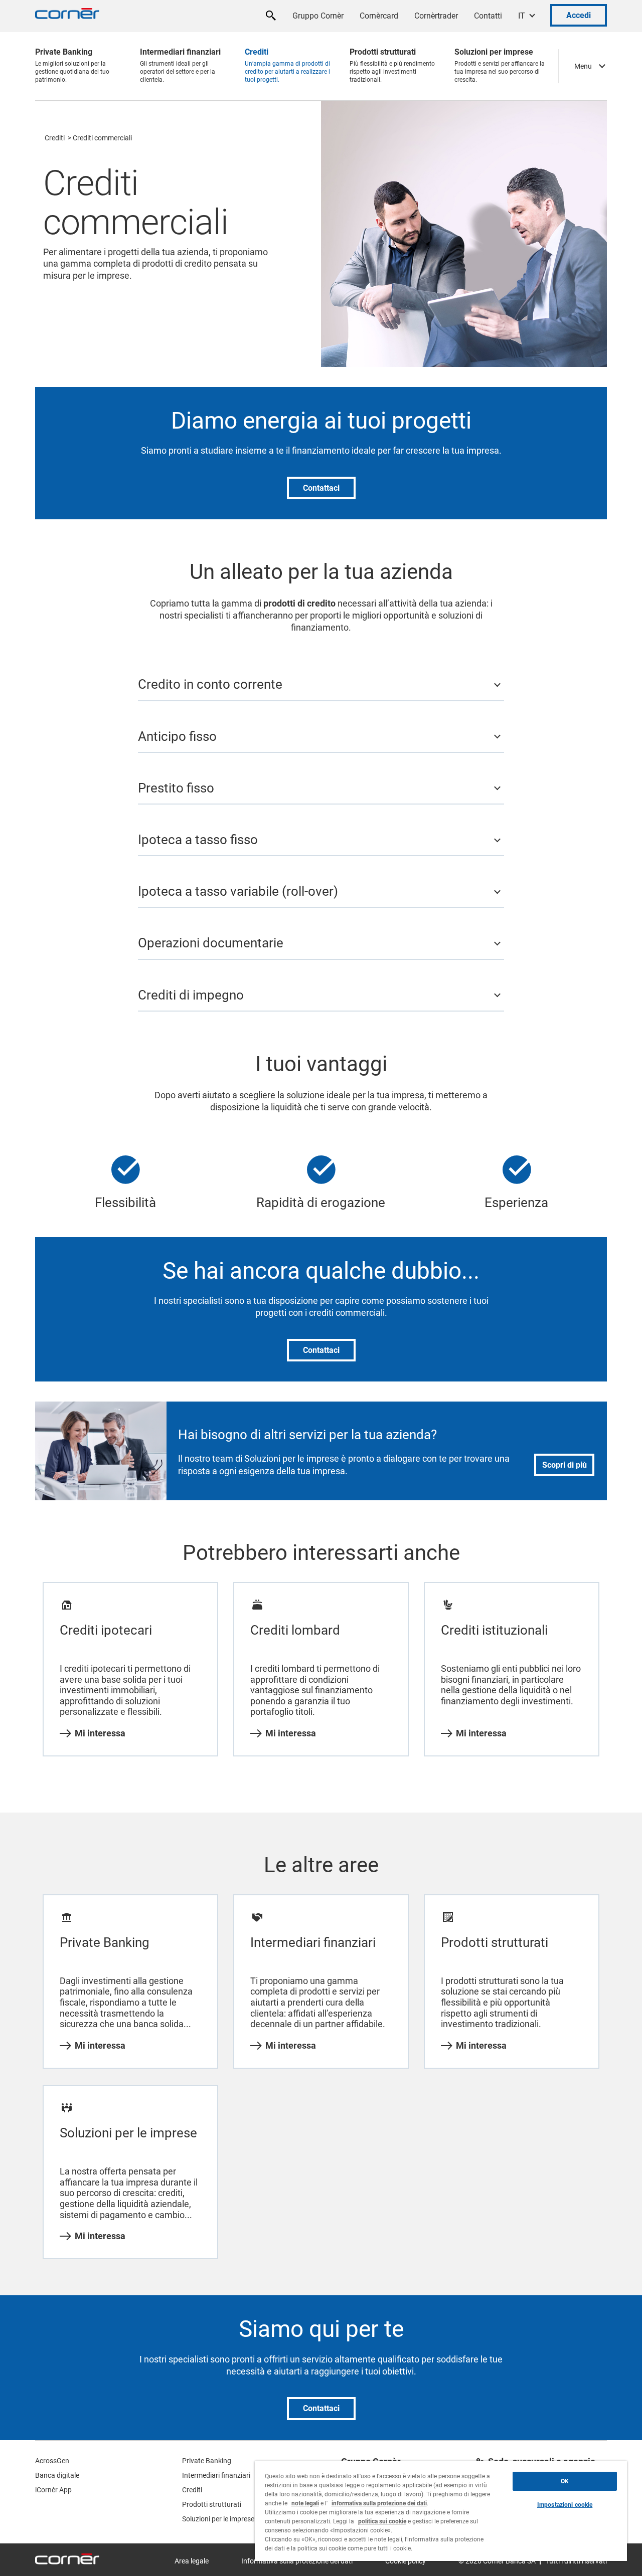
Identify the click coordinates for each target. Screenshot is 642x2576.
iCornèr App (53, 2490)
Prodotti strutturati (212, 2504)
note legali (305, 2503)
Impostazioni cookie (565, 2505)
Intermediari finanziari (216, 2475)
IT (522, 16)
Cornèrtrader (436, 16)
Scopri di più (565, 1465)
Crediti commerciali (102, 138)
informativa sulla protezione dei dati (379, 2503)
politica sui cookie (382, 2521)
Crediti (55, 138)
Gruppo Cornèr (318, 16)
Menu (583, 66)
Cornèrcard (379, 16)
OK (565, 2481)
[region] (441, 2511)
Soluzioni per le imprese (218, 2519)
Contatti (488, 16)
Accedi (579, 15)
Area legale (192, 2561)
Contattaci (321, 488)
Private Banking (207, 2461)
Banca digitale (57, 2475)
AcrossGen (52, 2461)
